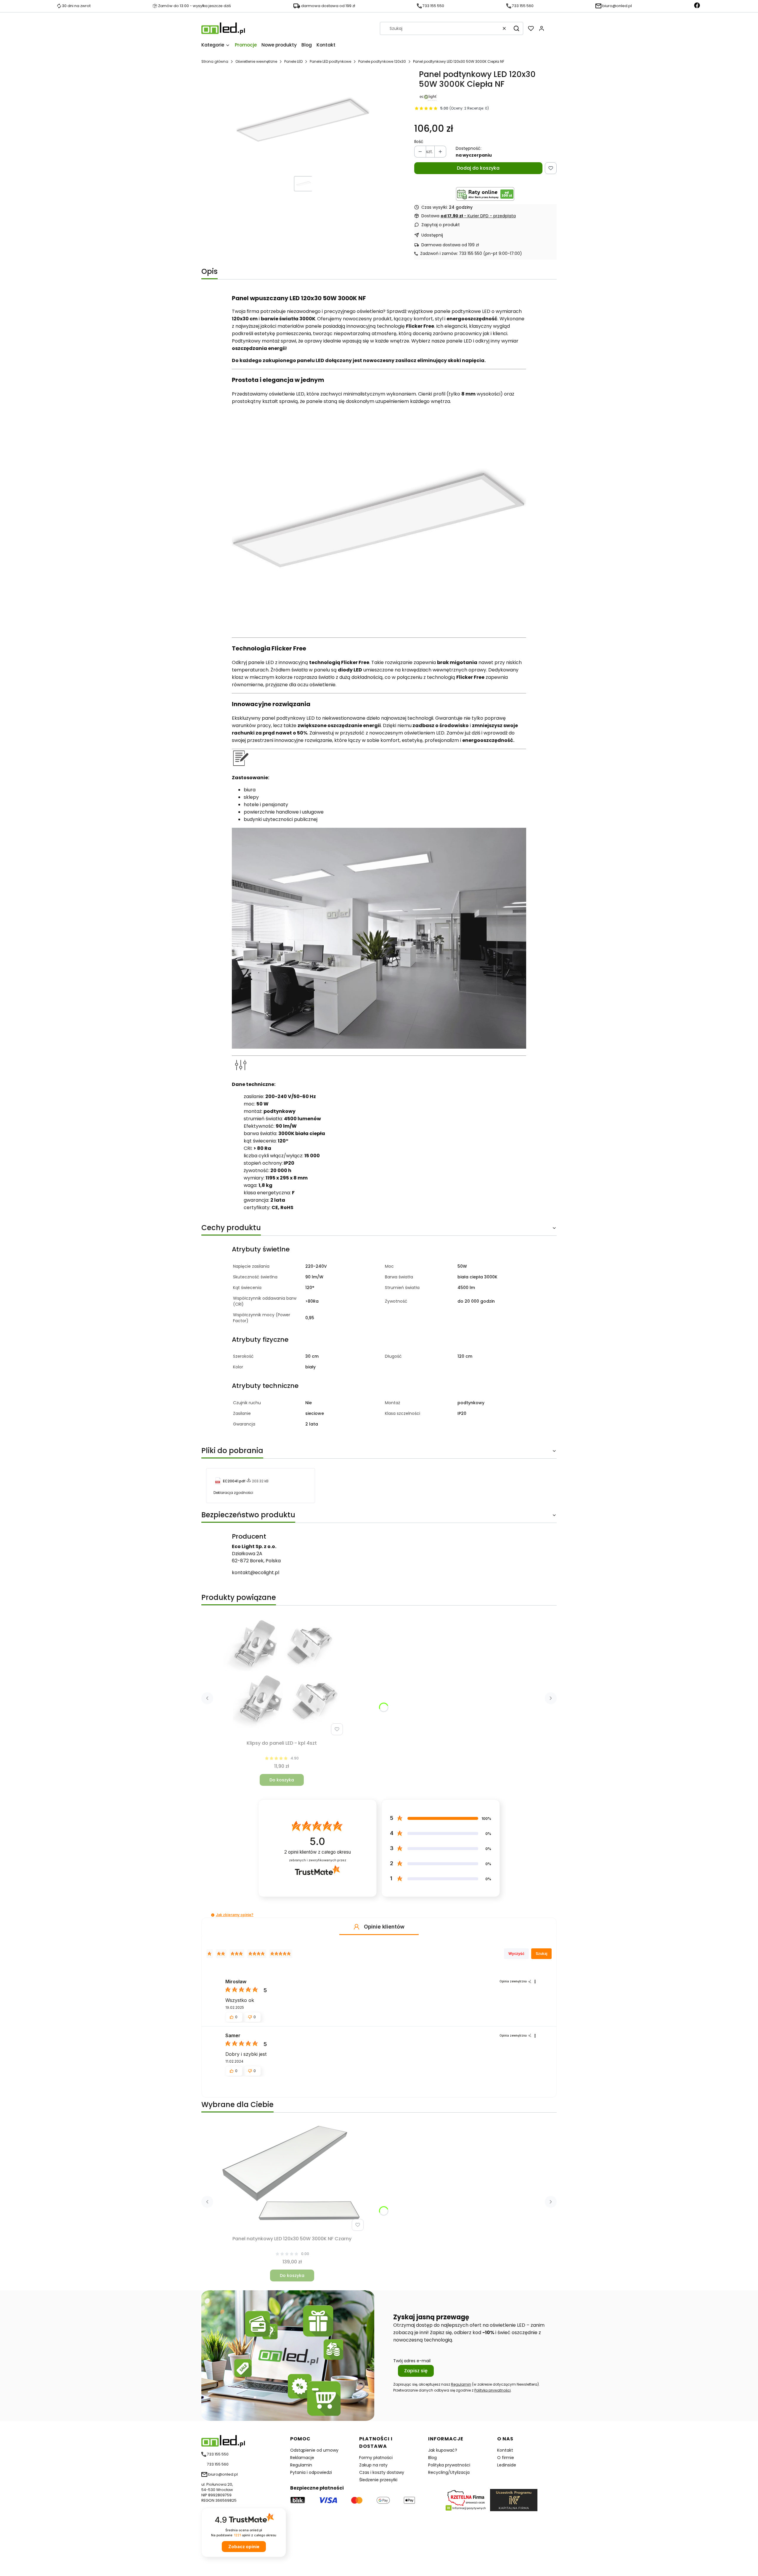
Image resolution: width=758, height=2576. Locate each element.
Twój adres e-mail (412, 2361)
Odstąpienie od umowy (314, 2450)
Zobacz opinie (244, 2547)
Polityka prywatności (449, 2465)
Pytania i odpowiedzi (311, 2472)
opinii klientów (318, 1852)
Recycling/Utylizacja (449, 2472)
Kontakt (505, 2450)
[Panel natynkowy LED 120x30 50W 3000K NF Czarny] (292, 2178)
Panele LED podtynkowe (330, 61)
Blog (432, 2458)
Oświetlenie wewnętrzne (256, 61)
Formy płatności (376, 2458)
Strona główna (215, 61)
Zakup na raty (373, 2465)
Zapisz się (416, 2371)
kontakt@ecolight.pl (256, 1573)
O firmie (506, 2458)
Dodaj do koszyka (478, 168)
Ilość (419, 142)
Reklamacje (302, 2458)
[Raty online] (485, 194)
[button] (516, 28)
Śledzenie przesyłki (378, 2480)
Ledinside (507, 2465)
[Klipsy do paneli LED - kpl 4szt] (282, 1674)
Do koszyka (282, 1780)
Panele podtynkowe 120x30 (382, 61)
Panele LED (293, 61)
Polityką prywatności (493, 2390)
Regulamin (461, 2384)
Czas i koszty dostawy (382, 2472)
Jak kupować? (443, 2450)
